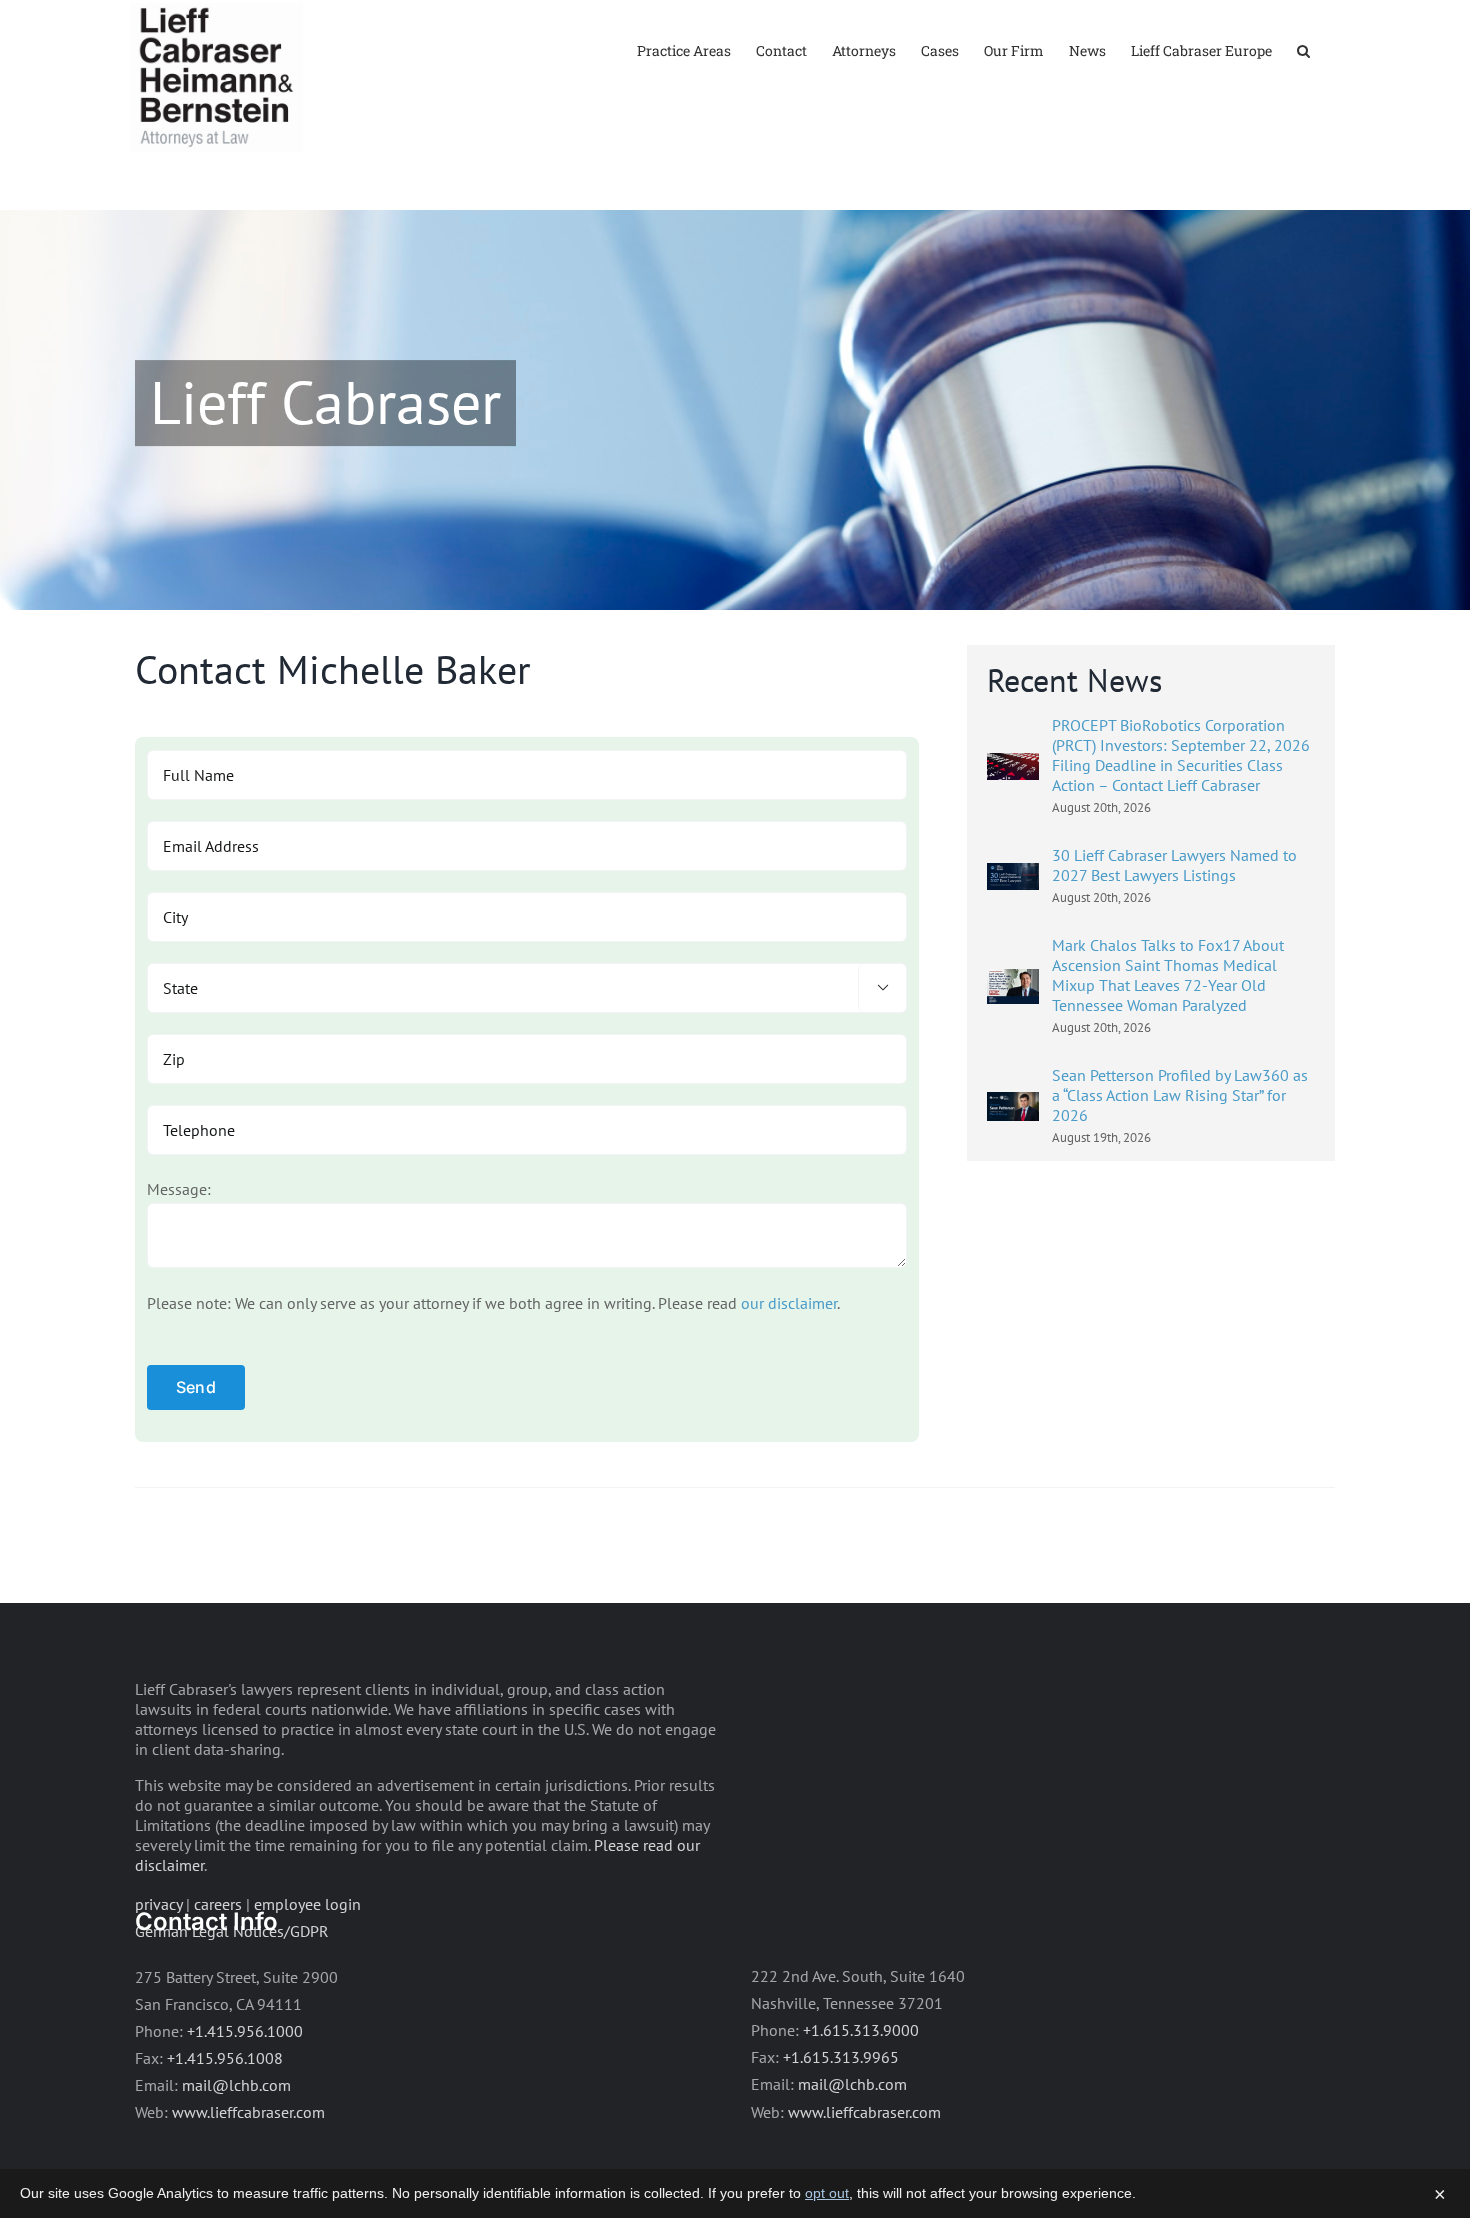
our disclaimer (789, 1303)
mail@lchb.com (236, 2085)
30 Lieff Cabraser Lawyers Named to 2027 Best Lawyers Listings (1174, 865)
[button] (1303, 49)
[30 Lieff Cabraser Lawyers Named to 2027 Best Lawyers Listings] (1013, 876)
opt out (827, 2193)
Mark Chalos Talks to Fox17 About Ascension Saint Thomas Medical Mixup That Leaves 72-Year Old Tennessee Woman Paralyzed (1168, 975)
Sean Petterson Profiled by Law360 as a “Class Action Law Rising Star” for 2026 (1180, 1095)
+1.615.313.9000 (861, 2030)
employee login (307, 1904)
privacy (158, 1904)
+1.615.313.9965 (841, 2057)
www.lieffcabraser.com (248, 2112)
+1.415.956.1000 (245, 2031)
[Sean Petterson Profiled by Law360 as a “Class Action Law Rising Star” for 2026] (1013, 1105)
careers (218, 1904)
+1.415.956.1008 (225, 2058)
